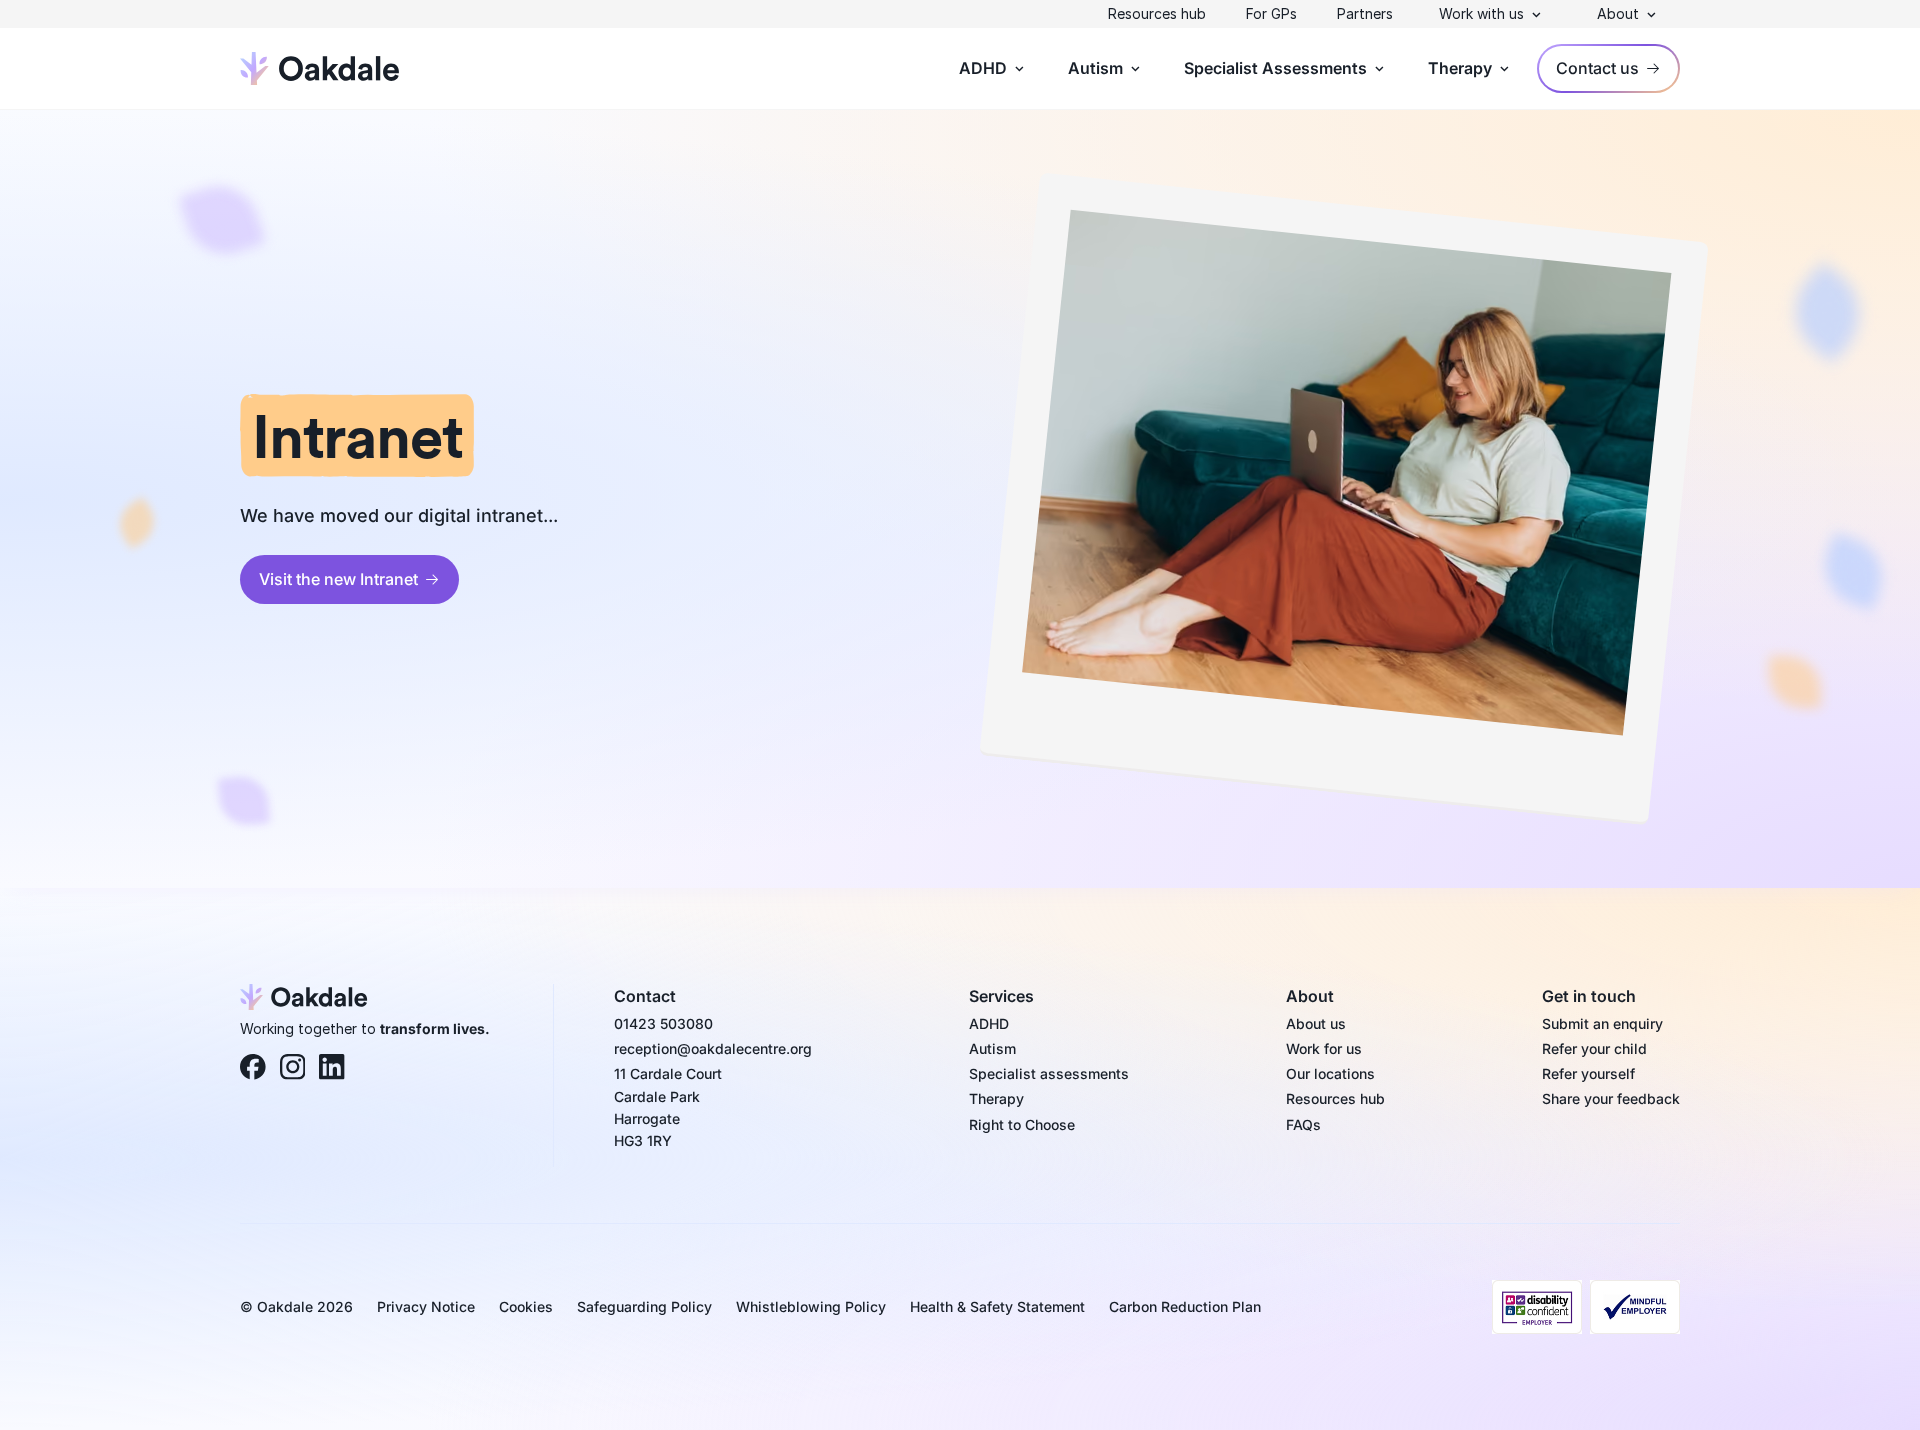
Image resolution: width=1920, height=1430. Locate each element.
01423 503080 (663, 1023)
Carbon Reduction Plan (1185, 1306)
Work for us (1324, 1048)
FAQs (1303, 1124)
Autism (992, 1048)
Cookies (526, 1306)
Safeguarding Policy (644, 1306)
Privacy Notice (426, 1306)
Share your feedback (1611, 1098)
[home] (320, 68)
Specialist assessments (1049, 1073)
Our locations (1330, 1073)
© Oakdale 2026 (296, 1306)
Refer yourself (1588, 1073)
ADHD (989, 1023)
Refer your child (1594, 1048)
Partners (1365, 13)
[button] (1492, 14)
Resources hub (1157, 13)
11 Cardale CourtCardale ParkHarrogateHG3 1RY (668, 1107)
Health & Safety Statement (997, 1306)
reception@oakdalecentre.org (713, 1048)
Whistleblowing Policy (811, 1306)
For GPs (1271, 13)
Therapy (996, 1098)
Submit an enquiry (1602, 1023)
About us (1316, 1023)
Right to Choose (1022, 1124)
